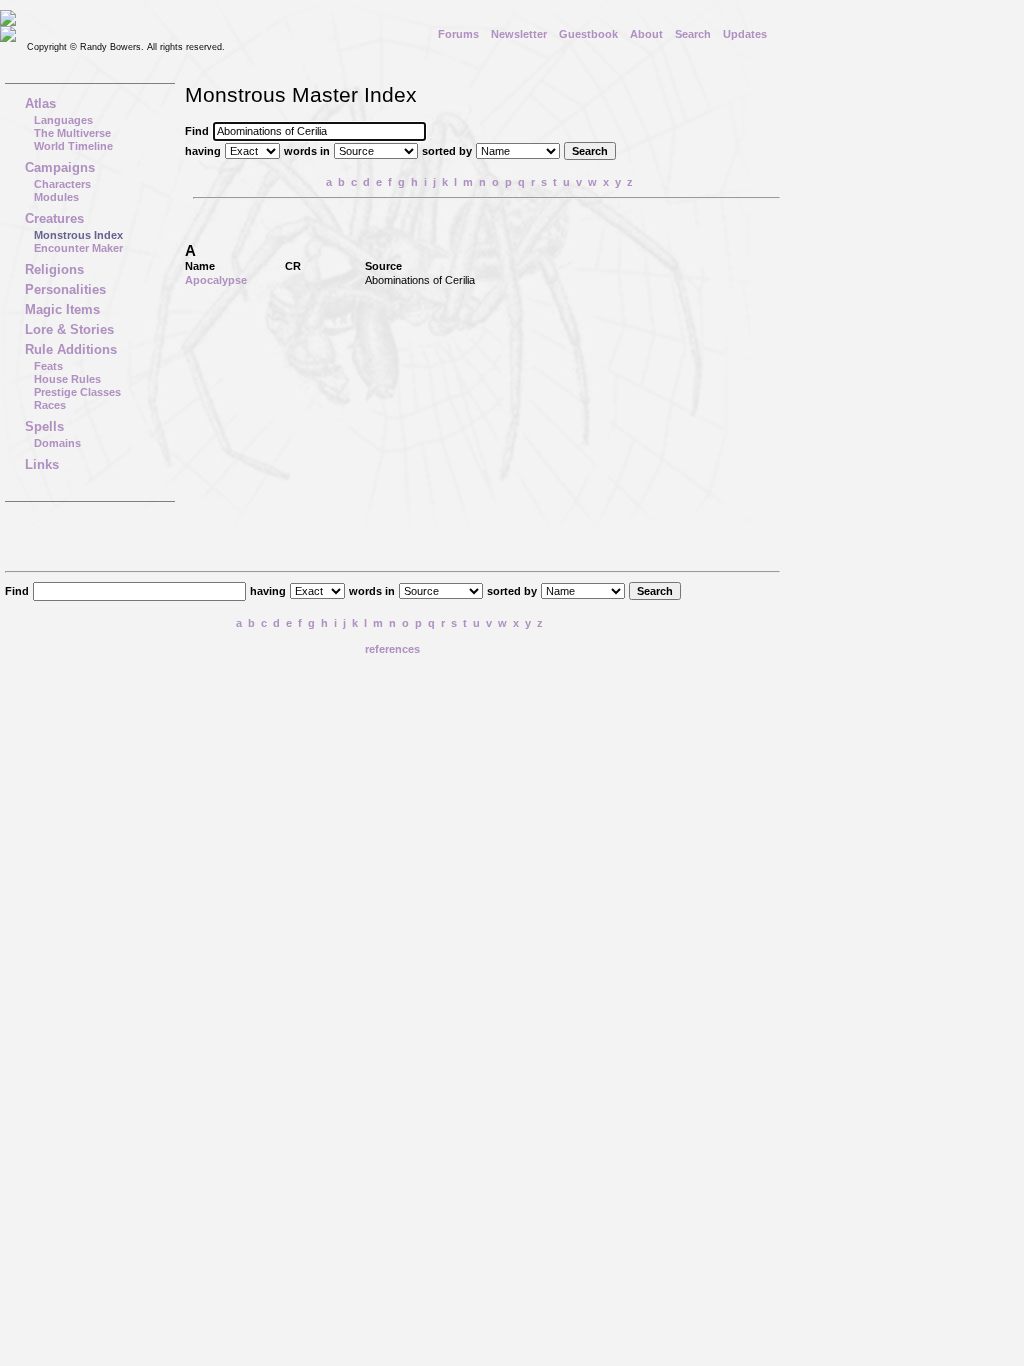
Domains (57, 443)
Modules (56, 197)
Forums (458, 34)
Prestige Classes (77, 392)
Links (42, 464)
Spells (44, 426)
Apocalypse (216, 280)
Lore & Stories (69, 329)
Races (50, 405)
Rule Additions (71, 349)
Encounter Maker (78, 248)
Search (693, 34)
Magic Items (62, 309)
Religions (54, 269)
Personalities (65, 289)
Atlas (40, 103)
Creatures (54, 218)
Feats (48, 366)
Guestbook (588, 34)
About (646, 34)
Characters (62, 184)
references (392, 649)
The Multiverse (72, 133)
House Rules (67, 379)
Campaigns (60, 167)
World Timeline (73, 146)
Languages (63, 120)
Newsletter (519, 34)
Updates (745, 34)
